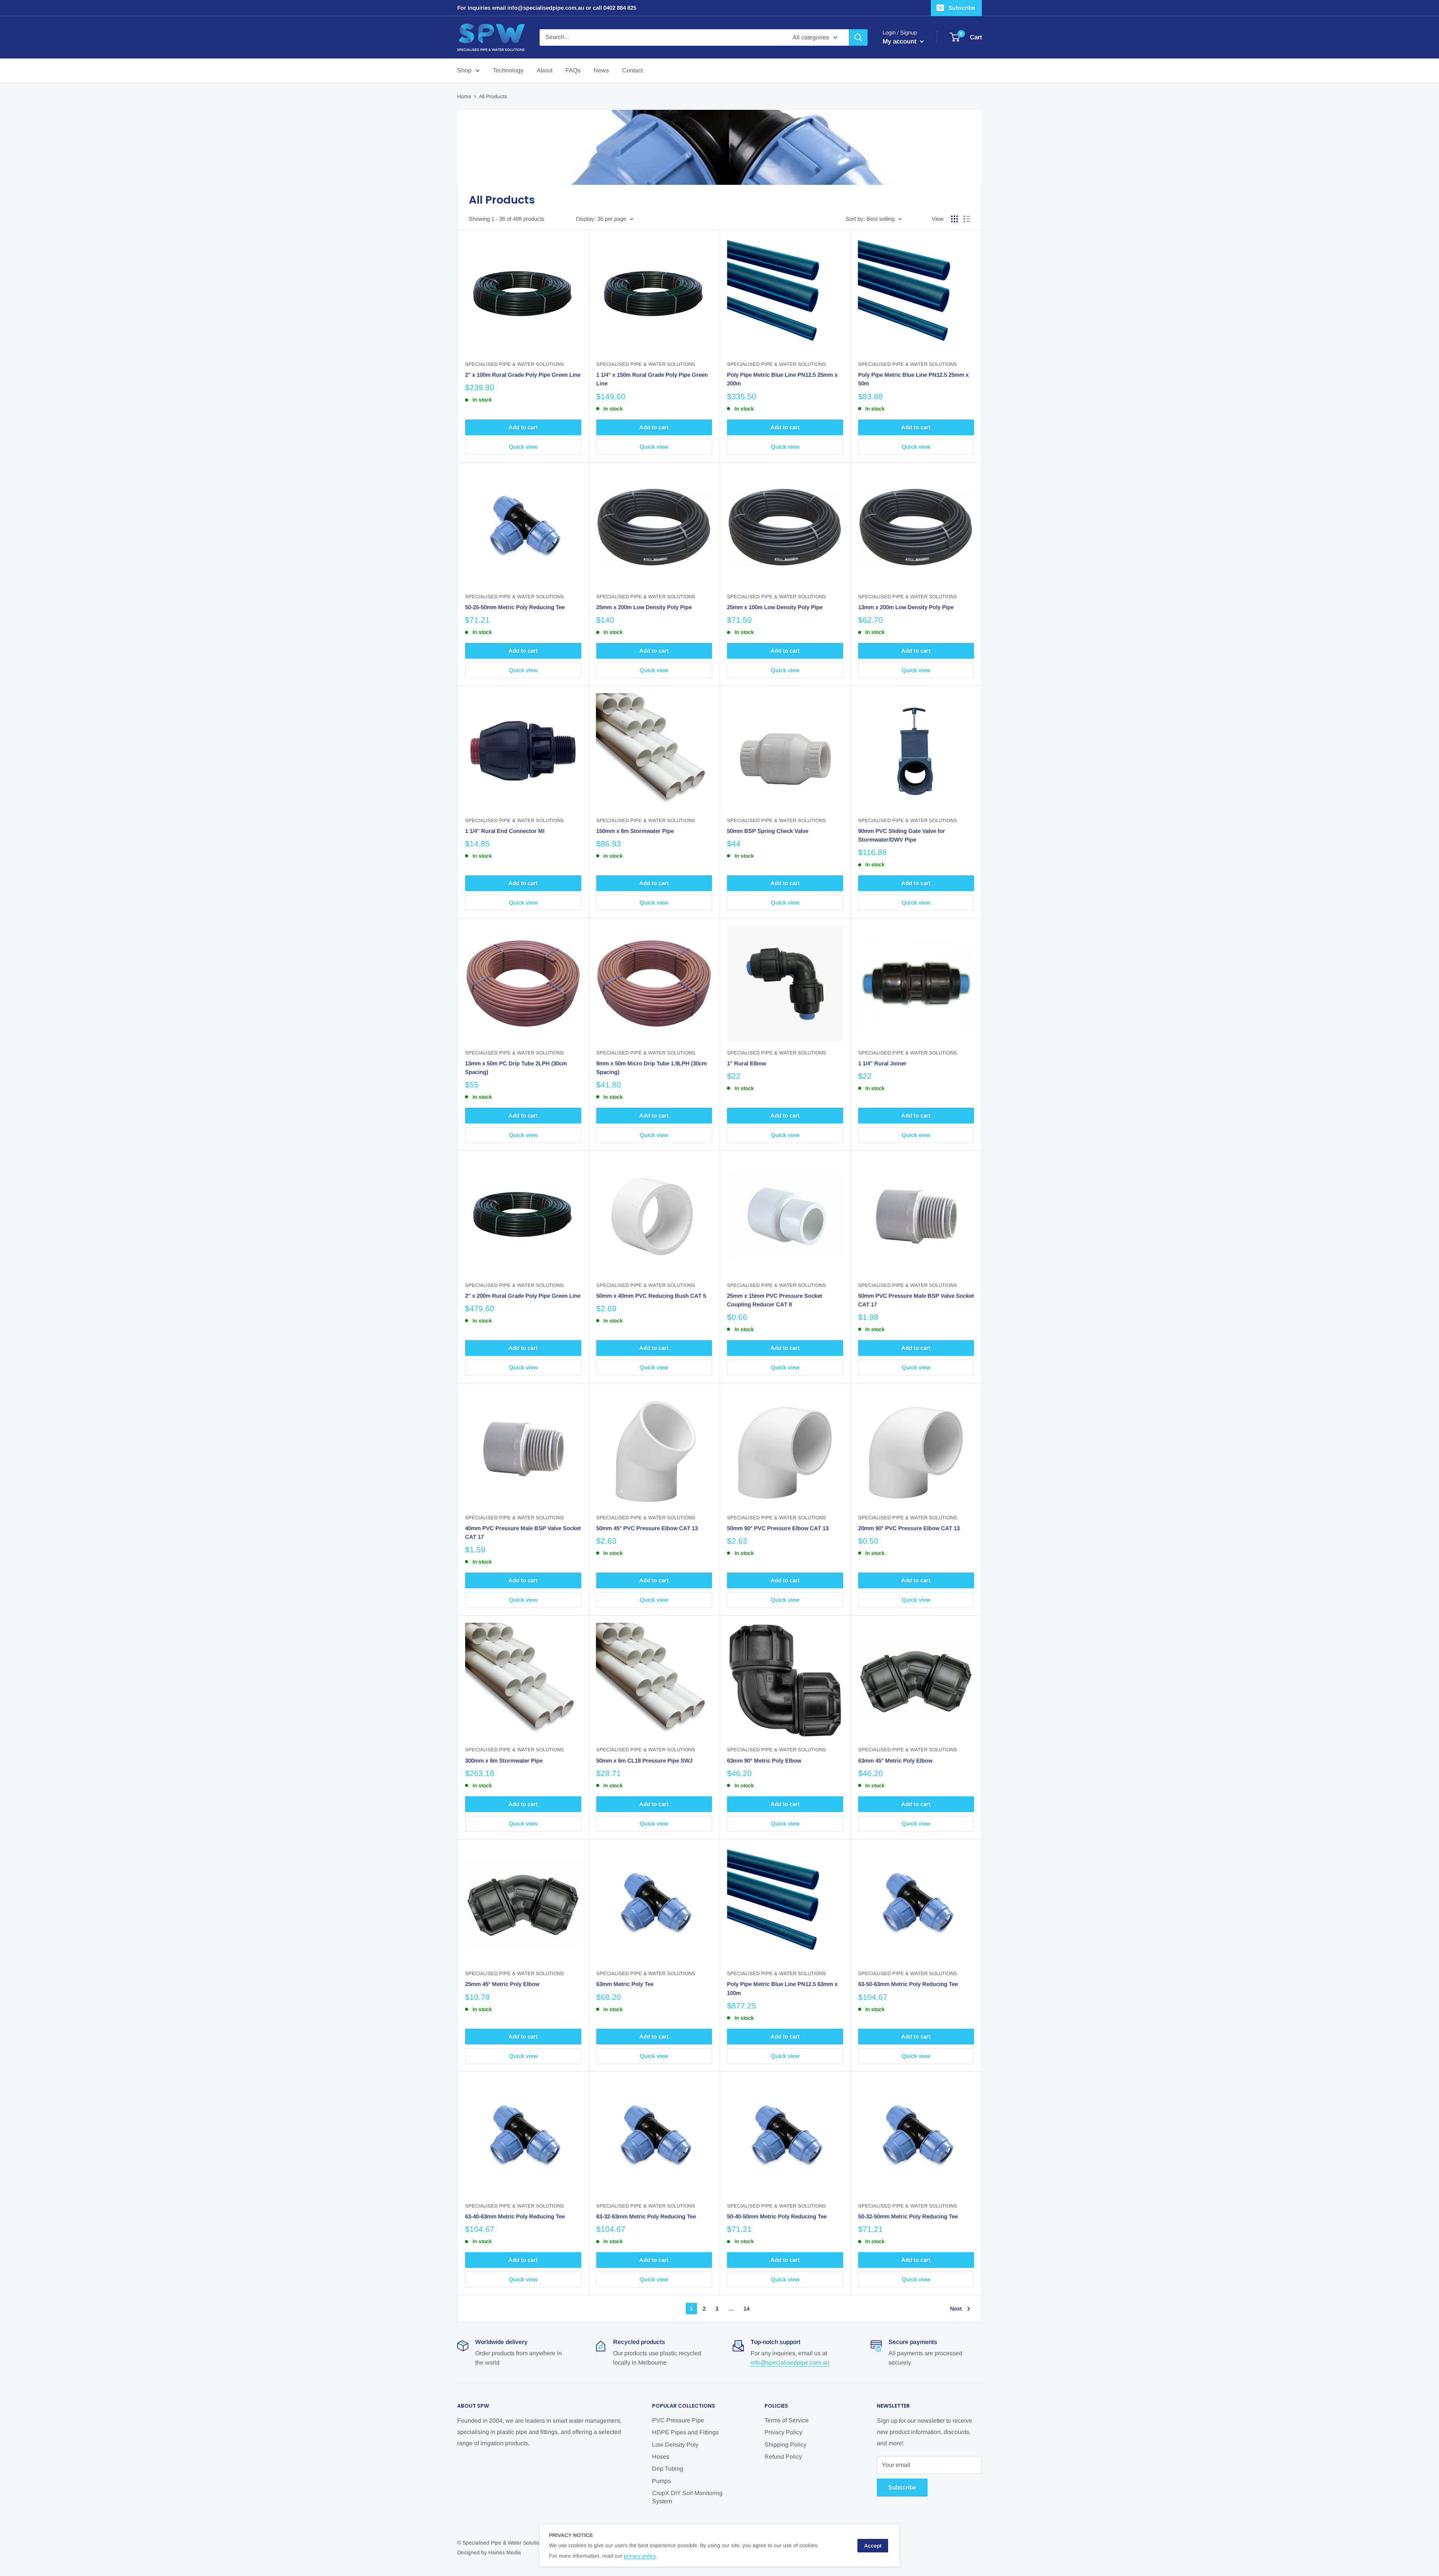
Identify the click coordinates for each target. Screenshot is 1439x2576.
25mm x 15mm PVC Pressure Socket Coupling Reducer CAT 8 (775, 1300)
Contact (632, 70)
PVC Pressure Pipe (678, 2420)
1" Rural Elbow (746, 1063)
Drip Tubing (668, 2469)
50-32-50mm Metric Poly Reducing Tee (908, 2216)
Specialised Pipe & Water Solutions (515, 364)
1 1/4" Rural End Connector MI (505, 831)
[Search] (858, 37)
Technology (508, 70)
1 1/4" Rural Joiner (882, 1063)
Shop (464, 70)
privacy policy (640, 2556)
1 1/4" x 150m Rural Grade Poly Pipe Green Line (652, 379)
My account (900, 41)
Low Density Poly (675, 2445)
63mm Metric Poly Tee (625, 1984)
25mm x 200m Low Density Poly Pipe (644, 607)
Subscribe (962, 8)
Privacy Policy (783, 2432)
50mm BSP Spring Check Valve (768, 831)
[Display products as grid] (954, 219)
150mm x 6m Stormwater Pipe (635, 831)
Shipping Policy (785, 2445)
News (601, 70)
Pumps (661, 2481)
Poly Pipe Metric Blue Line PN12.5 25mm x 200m (782, 379)
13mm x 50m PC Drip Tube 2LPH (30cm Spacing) (516, 1068)
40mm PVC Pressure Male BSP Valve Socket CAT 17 (523, 1532)
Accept (873, 2546)
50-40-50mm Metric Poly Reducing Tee (777, 2216)
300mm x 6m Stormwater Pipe (504, 1761)
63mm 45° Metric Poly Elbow (895, 1761)
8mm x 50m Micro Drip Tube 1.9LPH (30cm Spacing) (651, 1068)
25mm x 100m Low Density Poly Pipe (775, 607)
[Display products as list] (967, 219)
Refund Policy (783, 2457)
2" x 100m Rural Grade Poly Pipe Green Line (523, 375)
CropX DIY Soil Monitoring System (687, 2497)
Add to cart (523, 427)
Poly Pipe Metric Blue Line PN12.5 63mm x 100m (782, 1988)
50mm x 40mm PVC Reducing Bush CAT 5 (651, 1296)
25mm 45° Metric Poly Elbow (502, 1984)
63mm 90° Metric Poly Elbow (764, 1761)
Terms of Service (787, 2420)
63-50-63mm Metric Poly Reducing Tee (908, 1984)
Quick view (523, 447)
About (544, 70)
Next (956, 2309)
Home (464, 96)
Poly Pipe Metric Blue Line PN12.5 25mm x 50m (913, 379)
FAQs (573, 70)
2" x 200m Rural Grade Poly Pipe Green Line (523, 1296)
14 (746, 2309)
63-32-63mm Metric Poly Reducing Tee (646, 2216)
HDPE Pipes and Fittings (685, 2432)
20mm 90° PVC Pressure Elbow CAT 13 (909, 1528)
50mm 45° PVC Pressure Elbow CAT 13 (647, 1528)
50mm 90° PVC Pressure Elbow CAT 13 (778, 1528)
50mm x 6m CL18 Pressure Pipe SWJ (644, 1761)
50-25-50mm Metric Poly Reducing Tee (515, 607)
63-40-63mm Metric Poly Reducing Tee (515, 2216)
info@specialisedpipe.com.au (790, 2363)
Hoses (661, 2457)
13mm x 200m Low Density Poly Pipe (906, 607)
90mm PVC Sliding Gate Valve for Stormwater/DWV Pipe (902, 835)
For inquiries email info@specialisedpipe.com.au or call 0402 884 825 (547, 8)
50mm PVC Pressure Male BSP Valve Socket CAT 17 (916, 1300)
